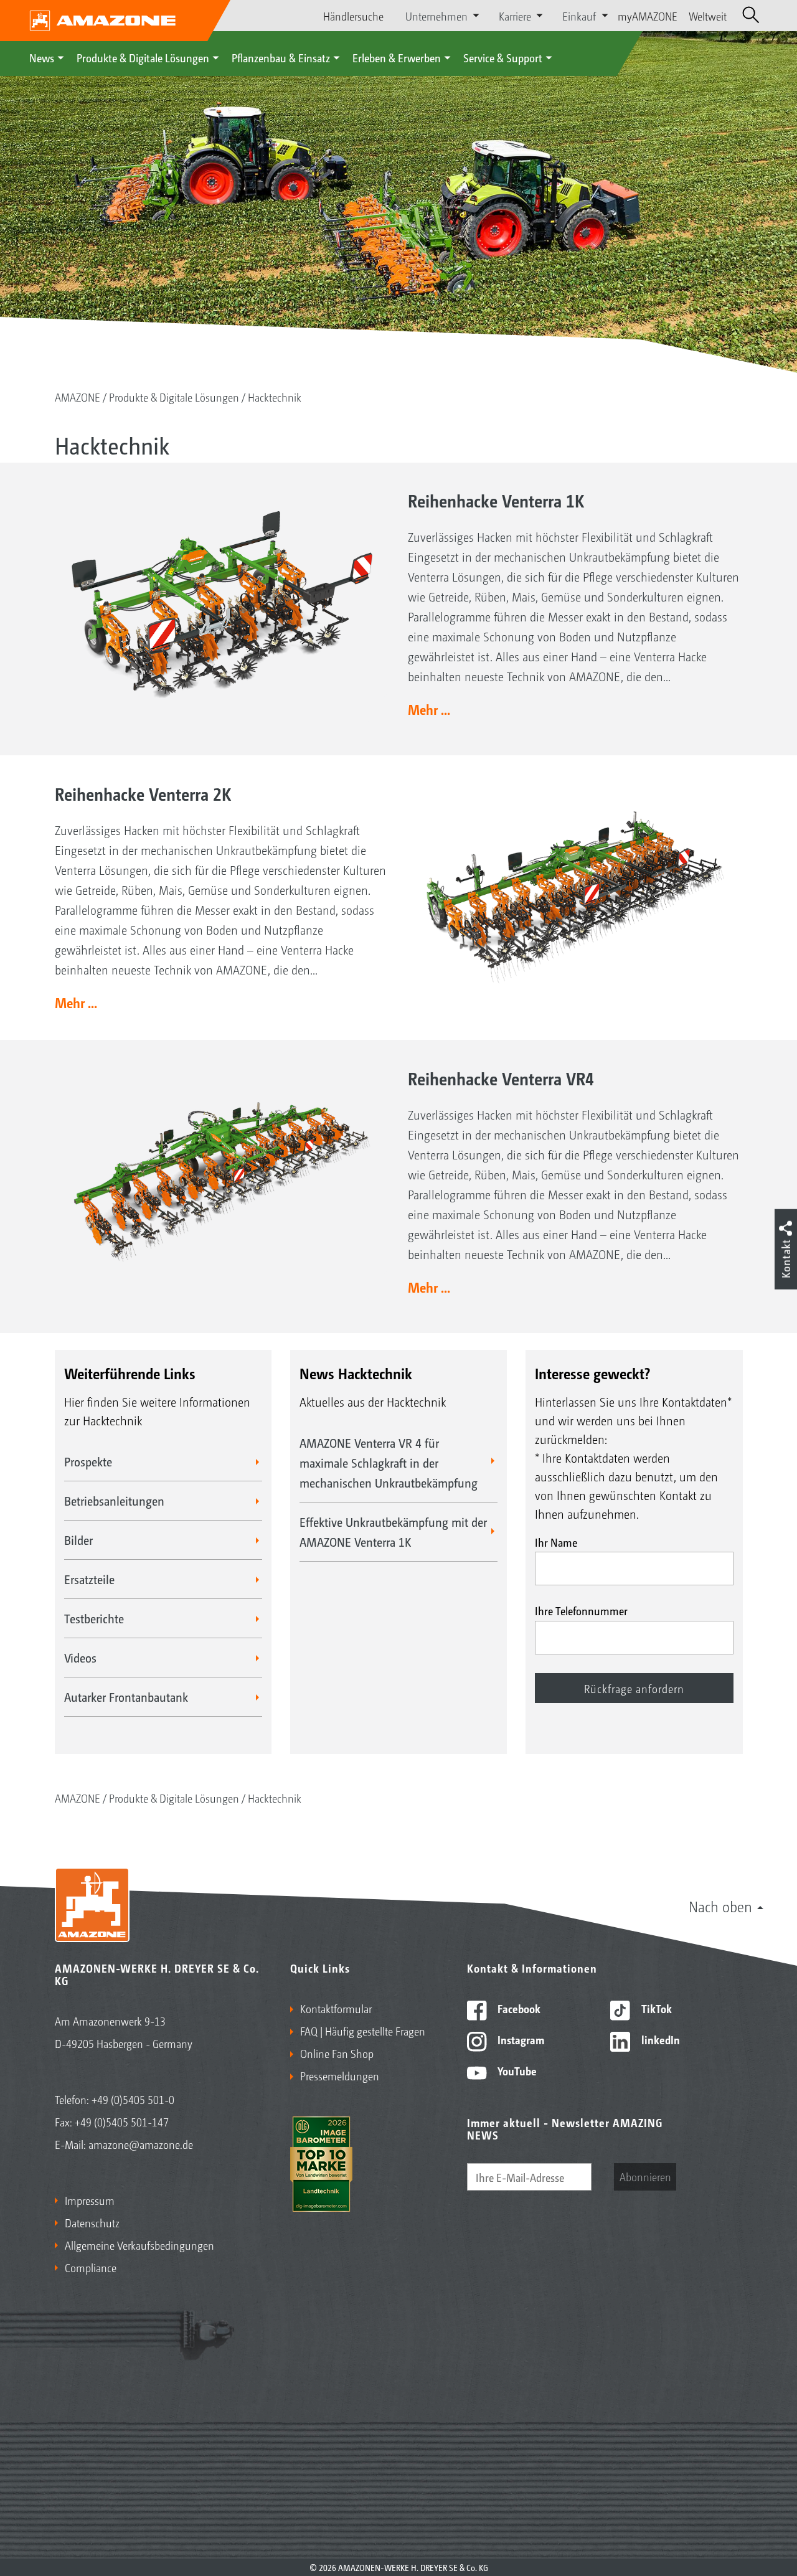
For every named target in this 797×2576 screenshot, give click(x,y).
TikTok (655, 2008)
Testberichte (94, 1618)
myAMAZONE (648, 16)
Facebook (518, 2008)
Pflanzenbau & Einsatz (281, 57)
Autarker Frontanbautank (126, 1697)
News (42, 57)
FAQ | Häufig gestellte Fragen (363, 2031)
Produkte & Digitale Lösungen (143, 57)
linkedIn (659, 2039)
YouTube (516, 2070)
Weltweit (708, 16)
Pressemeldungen (340, 2075)
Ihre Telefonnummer (581, 1610)
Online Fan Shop (337, 2053)
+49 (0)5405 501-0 (133, 2099)
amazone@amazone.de (141, 2144)
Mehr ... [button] (429, 709)
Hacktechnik (275, 397)
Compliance (91, 2267)
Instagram (520, 2039)
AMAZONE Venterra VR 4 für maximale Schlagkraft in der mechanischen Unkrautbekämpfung (389, 1463)
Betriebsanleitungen (114, 1501)
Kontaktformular (336, 2008)
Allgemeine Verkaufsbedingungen (139, 2245)
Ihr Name (556, 1542)
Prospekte (88, 1461)
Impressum (90, 2200)
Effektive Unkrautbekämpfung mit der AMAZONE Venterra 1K (393, 1532)
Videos (80, 1658)
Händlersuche (353, 16)
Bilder (78, 1540)
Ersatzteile (89, 1579)
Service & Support (503, 57)
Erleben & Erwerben (397, 57)
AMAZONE (78, 397)
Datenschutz (92, 2222)
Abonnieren (645, 2176)
